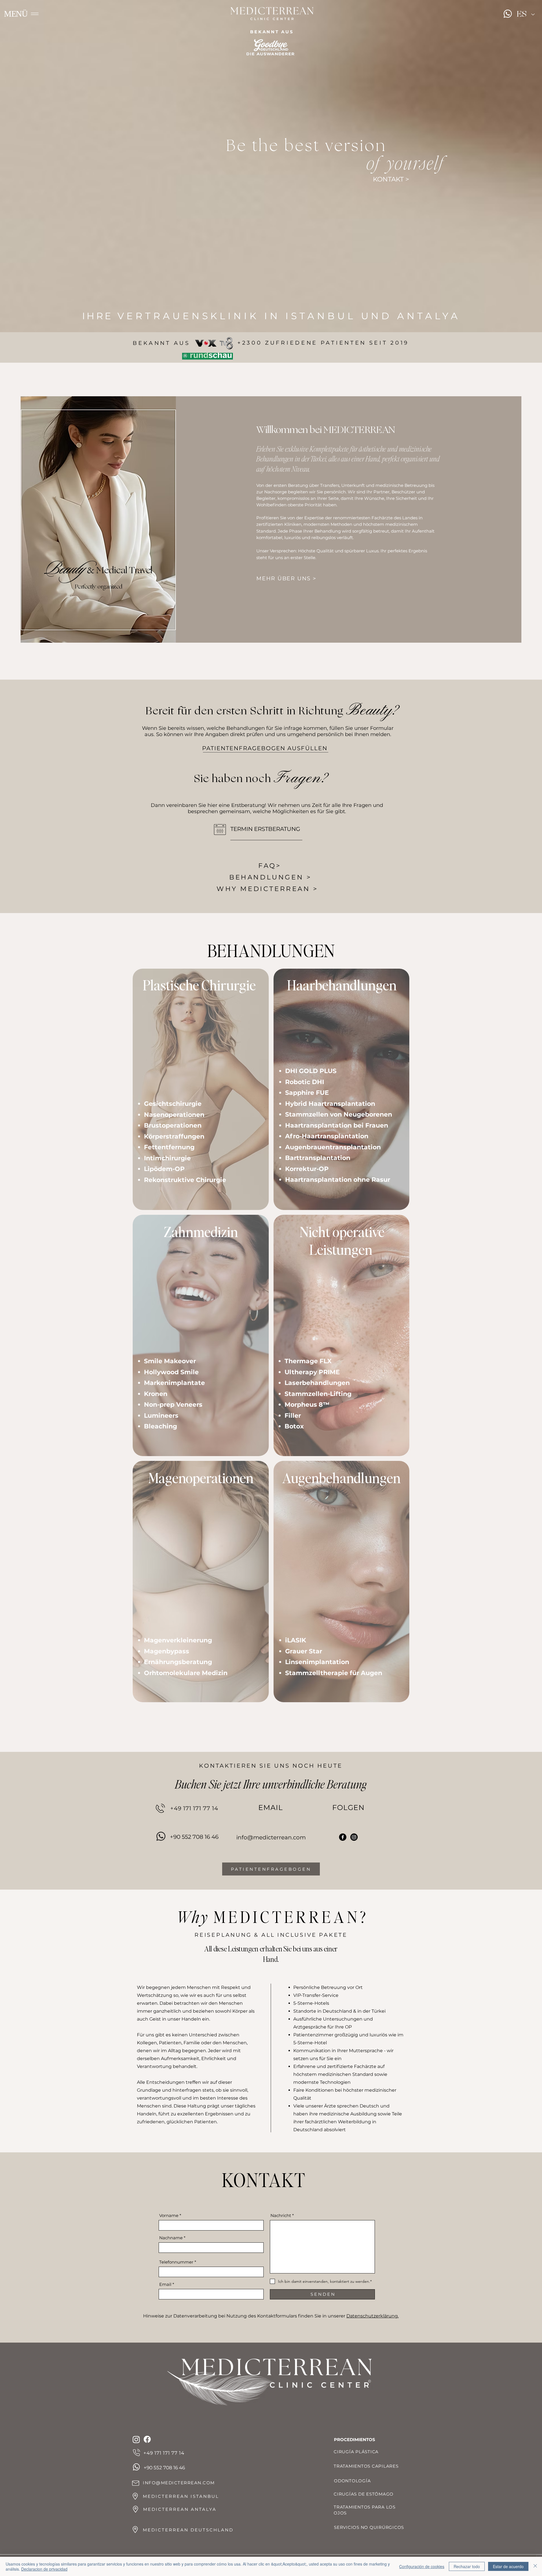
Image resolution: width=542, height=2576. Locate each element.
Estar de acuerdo (508, 2566)
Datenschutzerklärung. (372, 2316)
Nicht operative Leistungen (342, 1240)
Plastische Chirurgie (200, 985)
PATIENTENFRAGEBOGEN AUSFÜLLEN (265, 748)
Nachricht (281, 2215)
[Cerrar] (535, 2566)
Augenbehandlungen (341, 1478)
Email (165, 2284)
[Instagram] (354, 1837)
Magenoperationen (201, 1478)
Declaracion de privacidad (44, 2569)
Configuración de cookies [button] (422, 2566)
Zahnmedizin (201, 1232)
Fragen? (301, 778)
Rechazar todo (467, 2566)
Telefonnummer (177, 2262)
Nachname (171, 2238)
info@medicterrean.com (271, 1837)
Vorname (169, 2215)
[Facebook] (343, 1837)
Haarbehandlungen (342, 985)
